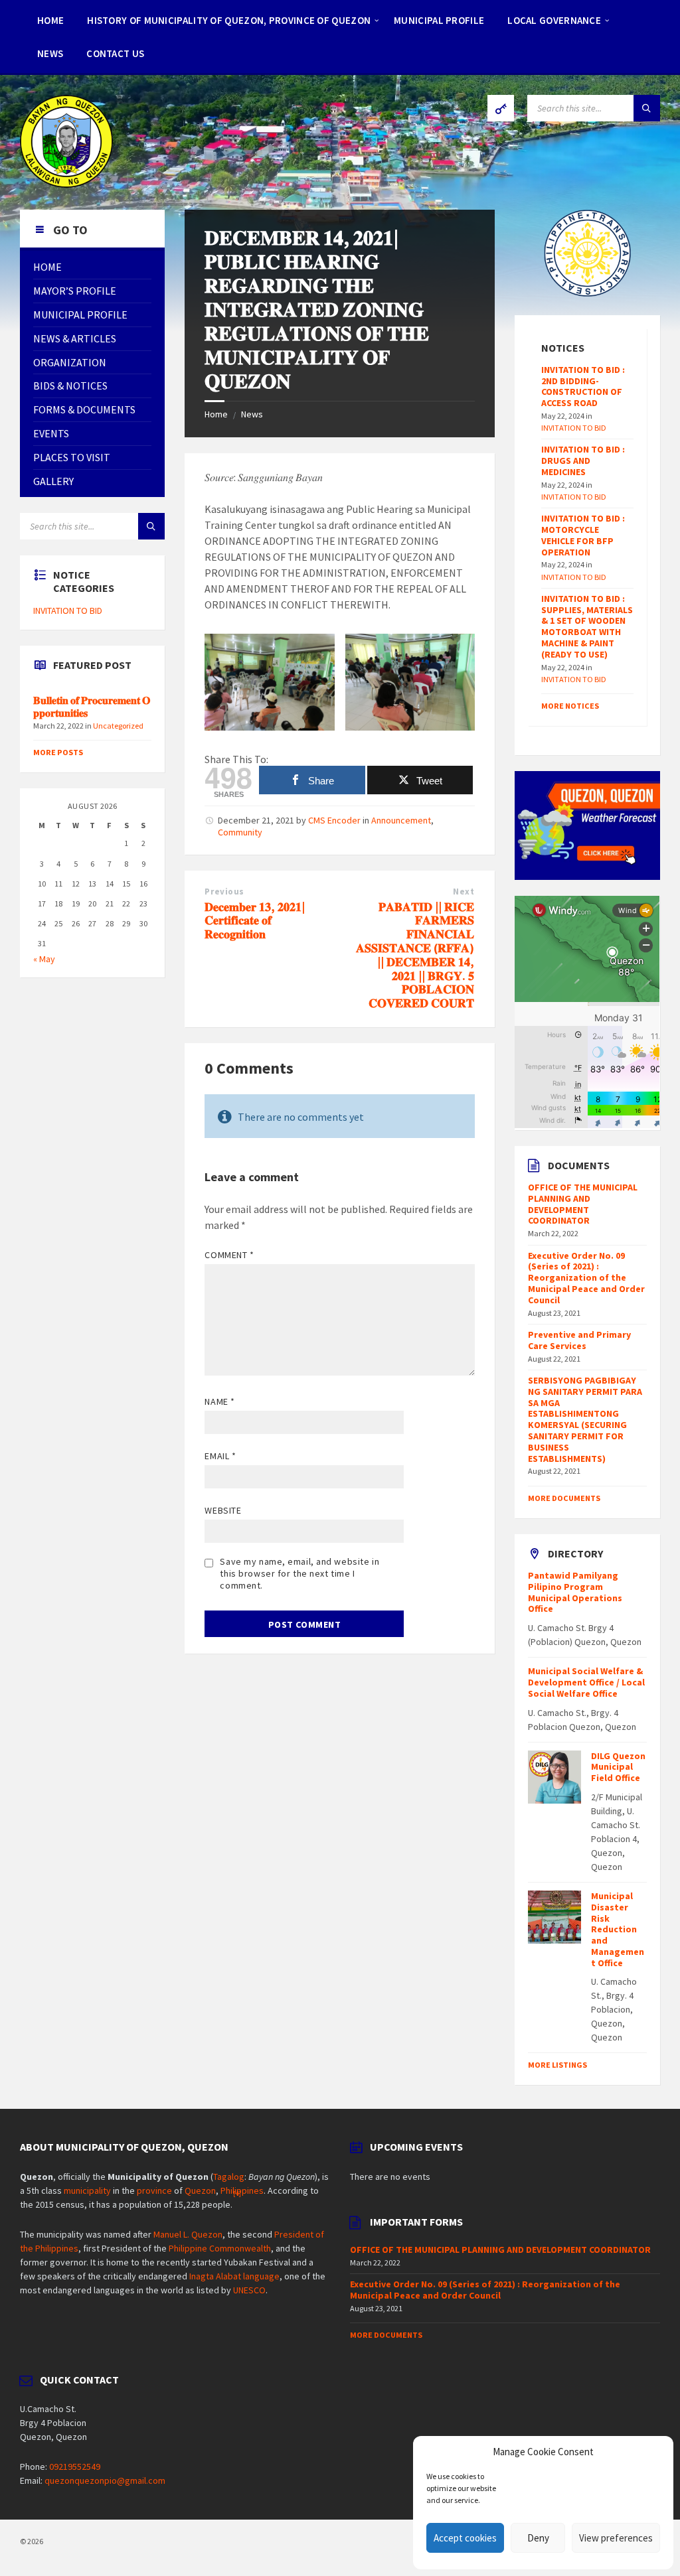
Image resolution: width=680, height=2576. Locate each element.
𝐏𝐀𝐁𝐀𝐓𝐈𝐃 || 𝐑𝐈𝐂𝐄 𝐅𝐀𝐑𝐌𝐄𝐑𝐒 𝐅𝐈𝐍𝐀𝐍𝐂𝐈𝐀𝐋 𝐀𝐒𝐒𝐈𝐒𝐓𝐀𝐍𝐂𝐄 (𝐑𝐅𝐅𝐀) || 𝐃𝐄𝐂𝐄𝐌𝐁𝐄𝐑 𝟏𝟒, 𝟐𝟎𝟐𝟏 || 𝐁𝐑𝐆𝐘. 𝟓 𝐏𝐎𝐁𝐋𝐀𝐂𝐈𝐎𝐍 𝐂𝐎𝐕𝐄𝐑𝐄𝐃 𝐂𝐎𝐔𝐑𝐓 (415, 955)
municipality (87, 2190)
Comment (229, 1255)
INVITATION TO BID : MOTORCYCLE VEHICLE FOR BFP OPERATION (583, 535)
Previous (224, 892)
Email (220, 1456)
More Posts (58, 752)
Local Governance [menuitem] (554, 20)
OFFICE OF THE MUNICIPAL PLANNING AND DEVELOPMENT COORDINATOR (583, 1204)
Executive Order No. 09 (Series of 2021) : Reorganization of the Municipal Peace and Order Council (586, 1278)
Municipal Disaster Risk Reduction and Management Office (618, 1929)
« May (44, 959)
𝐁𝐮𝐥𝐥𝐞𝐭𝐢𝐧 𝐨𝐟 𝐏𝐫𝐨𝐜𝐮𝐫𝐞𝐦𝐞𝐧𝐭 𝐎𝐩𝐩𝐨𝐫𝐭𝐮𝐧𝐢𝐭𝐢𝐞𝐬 (92, 707)
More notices (570, 706)
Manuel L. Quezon (188, 2234)
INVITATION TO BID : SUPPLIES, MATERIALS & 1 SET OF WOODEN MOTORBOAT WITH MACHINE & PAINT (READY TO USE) (587, 626)
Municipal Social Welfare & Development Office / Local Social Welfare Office (586, 1682)
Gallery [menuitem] (53, 481)
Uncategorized (118, 726)
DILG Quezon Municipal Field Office (618, 1767)
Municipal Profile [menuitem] (439, 20)
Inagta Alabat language (234, 2276)
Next (464, 892)
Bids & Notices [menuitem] (70, 386)
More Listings (557, 2065)
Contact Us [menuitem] (115, 53)
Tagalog (229, 2177)
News (252, 414)
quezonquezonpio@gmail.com (105, 2480)
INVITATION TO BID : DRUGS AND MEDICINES (583, 461)
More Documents (564, 1498)
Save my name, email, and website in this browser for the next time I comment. (299, 1573)
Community (240, 832)
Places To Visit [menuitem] (72, 457)
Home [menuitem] (50, 20)
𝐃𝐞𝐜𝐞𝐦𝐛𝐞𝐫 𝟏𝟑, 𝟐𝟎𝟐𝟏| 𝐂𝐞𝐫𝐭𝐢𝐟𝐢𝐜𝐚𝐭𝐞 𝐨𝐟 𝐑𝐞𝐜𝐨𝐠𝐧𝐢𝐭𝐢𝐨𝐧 (255, 921)
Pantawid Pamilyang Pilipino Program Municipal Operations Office (575, 1592)
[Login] (501, 108)
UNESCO (249, 2290)
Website (223, 1510)
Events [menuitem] (51, 433)
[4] (237, 2193)
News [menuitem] (50, 53)
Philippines (242, 2190)
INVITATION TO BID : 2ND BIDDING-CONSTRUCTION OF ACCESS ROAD (583, 386)
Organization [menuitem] (70, 362)
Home (216, 414)
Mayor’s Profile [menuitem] (75, 291)
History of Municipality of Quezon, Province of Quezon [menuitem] (229, 20)
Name (219, 1401)
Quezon (200, 2190)
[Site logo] (66, 184)
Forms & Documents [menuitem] (84, 409)
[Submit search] (647, 108)
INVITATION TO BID (68, 610)
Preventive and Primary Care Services (579, 1340)
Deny (538, 2538)
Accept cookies (465, 2538)
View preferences (616, 2538)
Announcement (401, 820)
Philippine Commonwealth (220, 2248)
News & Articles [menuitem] (75, 338)
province (154, 2190)
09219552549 (75, 2467)
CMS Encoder (334, 820)
